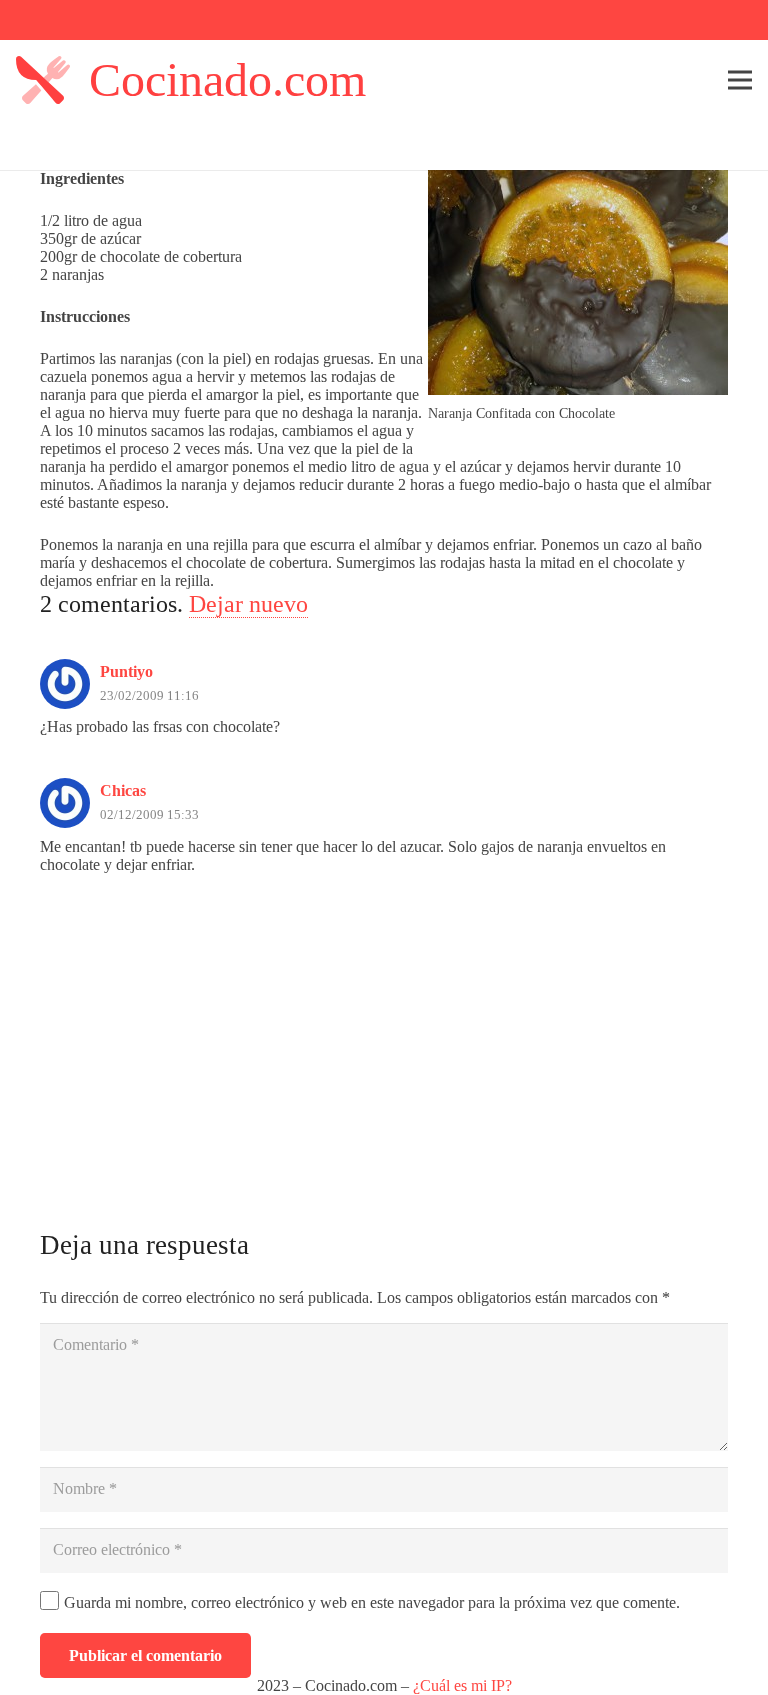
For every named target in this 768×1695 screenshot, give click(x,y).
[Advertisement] (384, 1055)
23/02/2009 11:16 (149, 696)
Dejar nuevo (248, 604)
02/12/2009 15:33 (149, 815)
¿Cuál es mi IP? (462, 1685)
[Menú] (740, 80)
